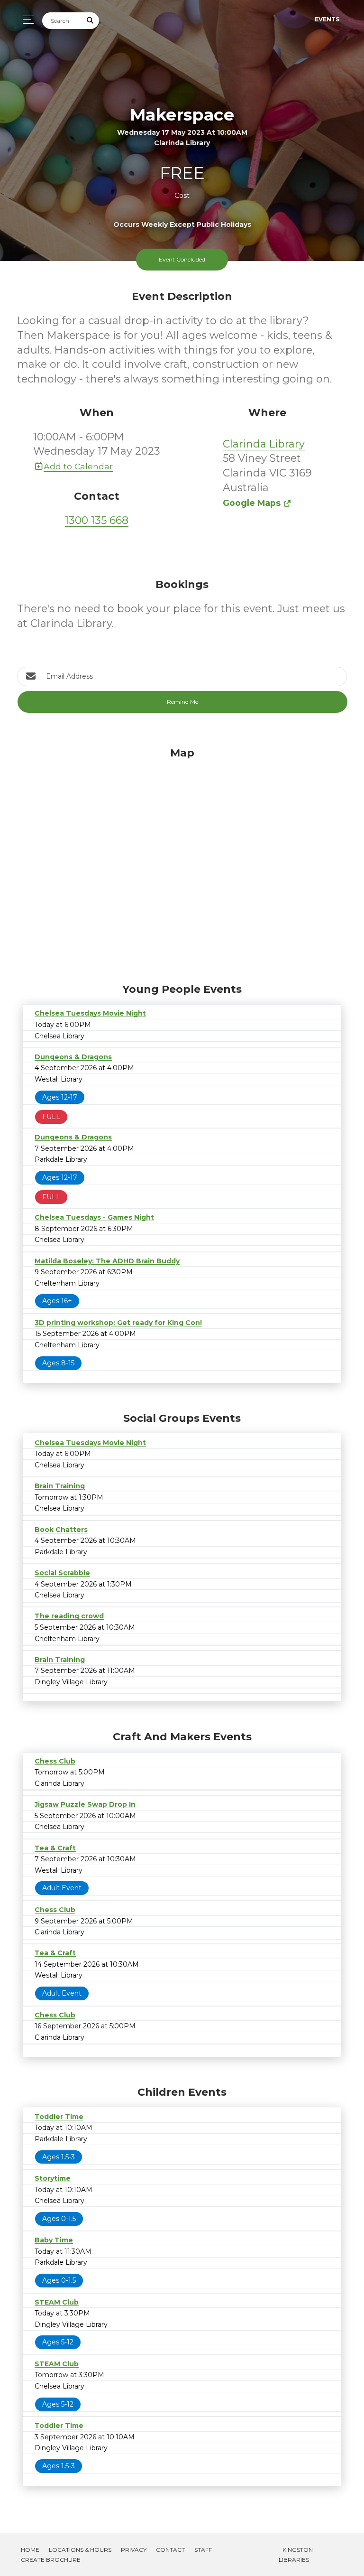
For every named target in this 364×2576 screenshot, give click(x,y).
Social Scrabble (62, 1573)
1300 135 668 (97, 520)
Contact (170, 2550)
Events (327, 19)
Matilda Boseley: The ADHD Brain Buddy (107, 1261)
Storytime (53, 2178)
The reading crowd (69, 1616)
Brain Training (60, 1486)
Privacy (134, 2550)
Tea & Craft (55, 1848)
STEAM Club (57, 2302)
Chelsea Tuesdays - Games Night (94, 1217)
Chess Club (55, 1761)
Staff (203, 2550)
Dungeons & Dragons (73, 1057)
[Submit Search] (91, 21)
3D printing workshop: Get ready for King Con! (118, 1323)
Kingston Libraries (296, 2555)
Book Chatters (61, 1530)
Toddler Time (59, 2117)
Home (30, 2550)
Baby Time (54, 2240)
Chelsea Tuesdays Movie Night (90, 1013)
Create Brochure (51, 2560)
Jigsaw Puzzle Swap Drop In (85, 1804)
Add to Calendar (78, 466)
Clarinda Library (264, 444)
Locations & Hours (80, 2550)
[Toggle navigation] (26, 20)
